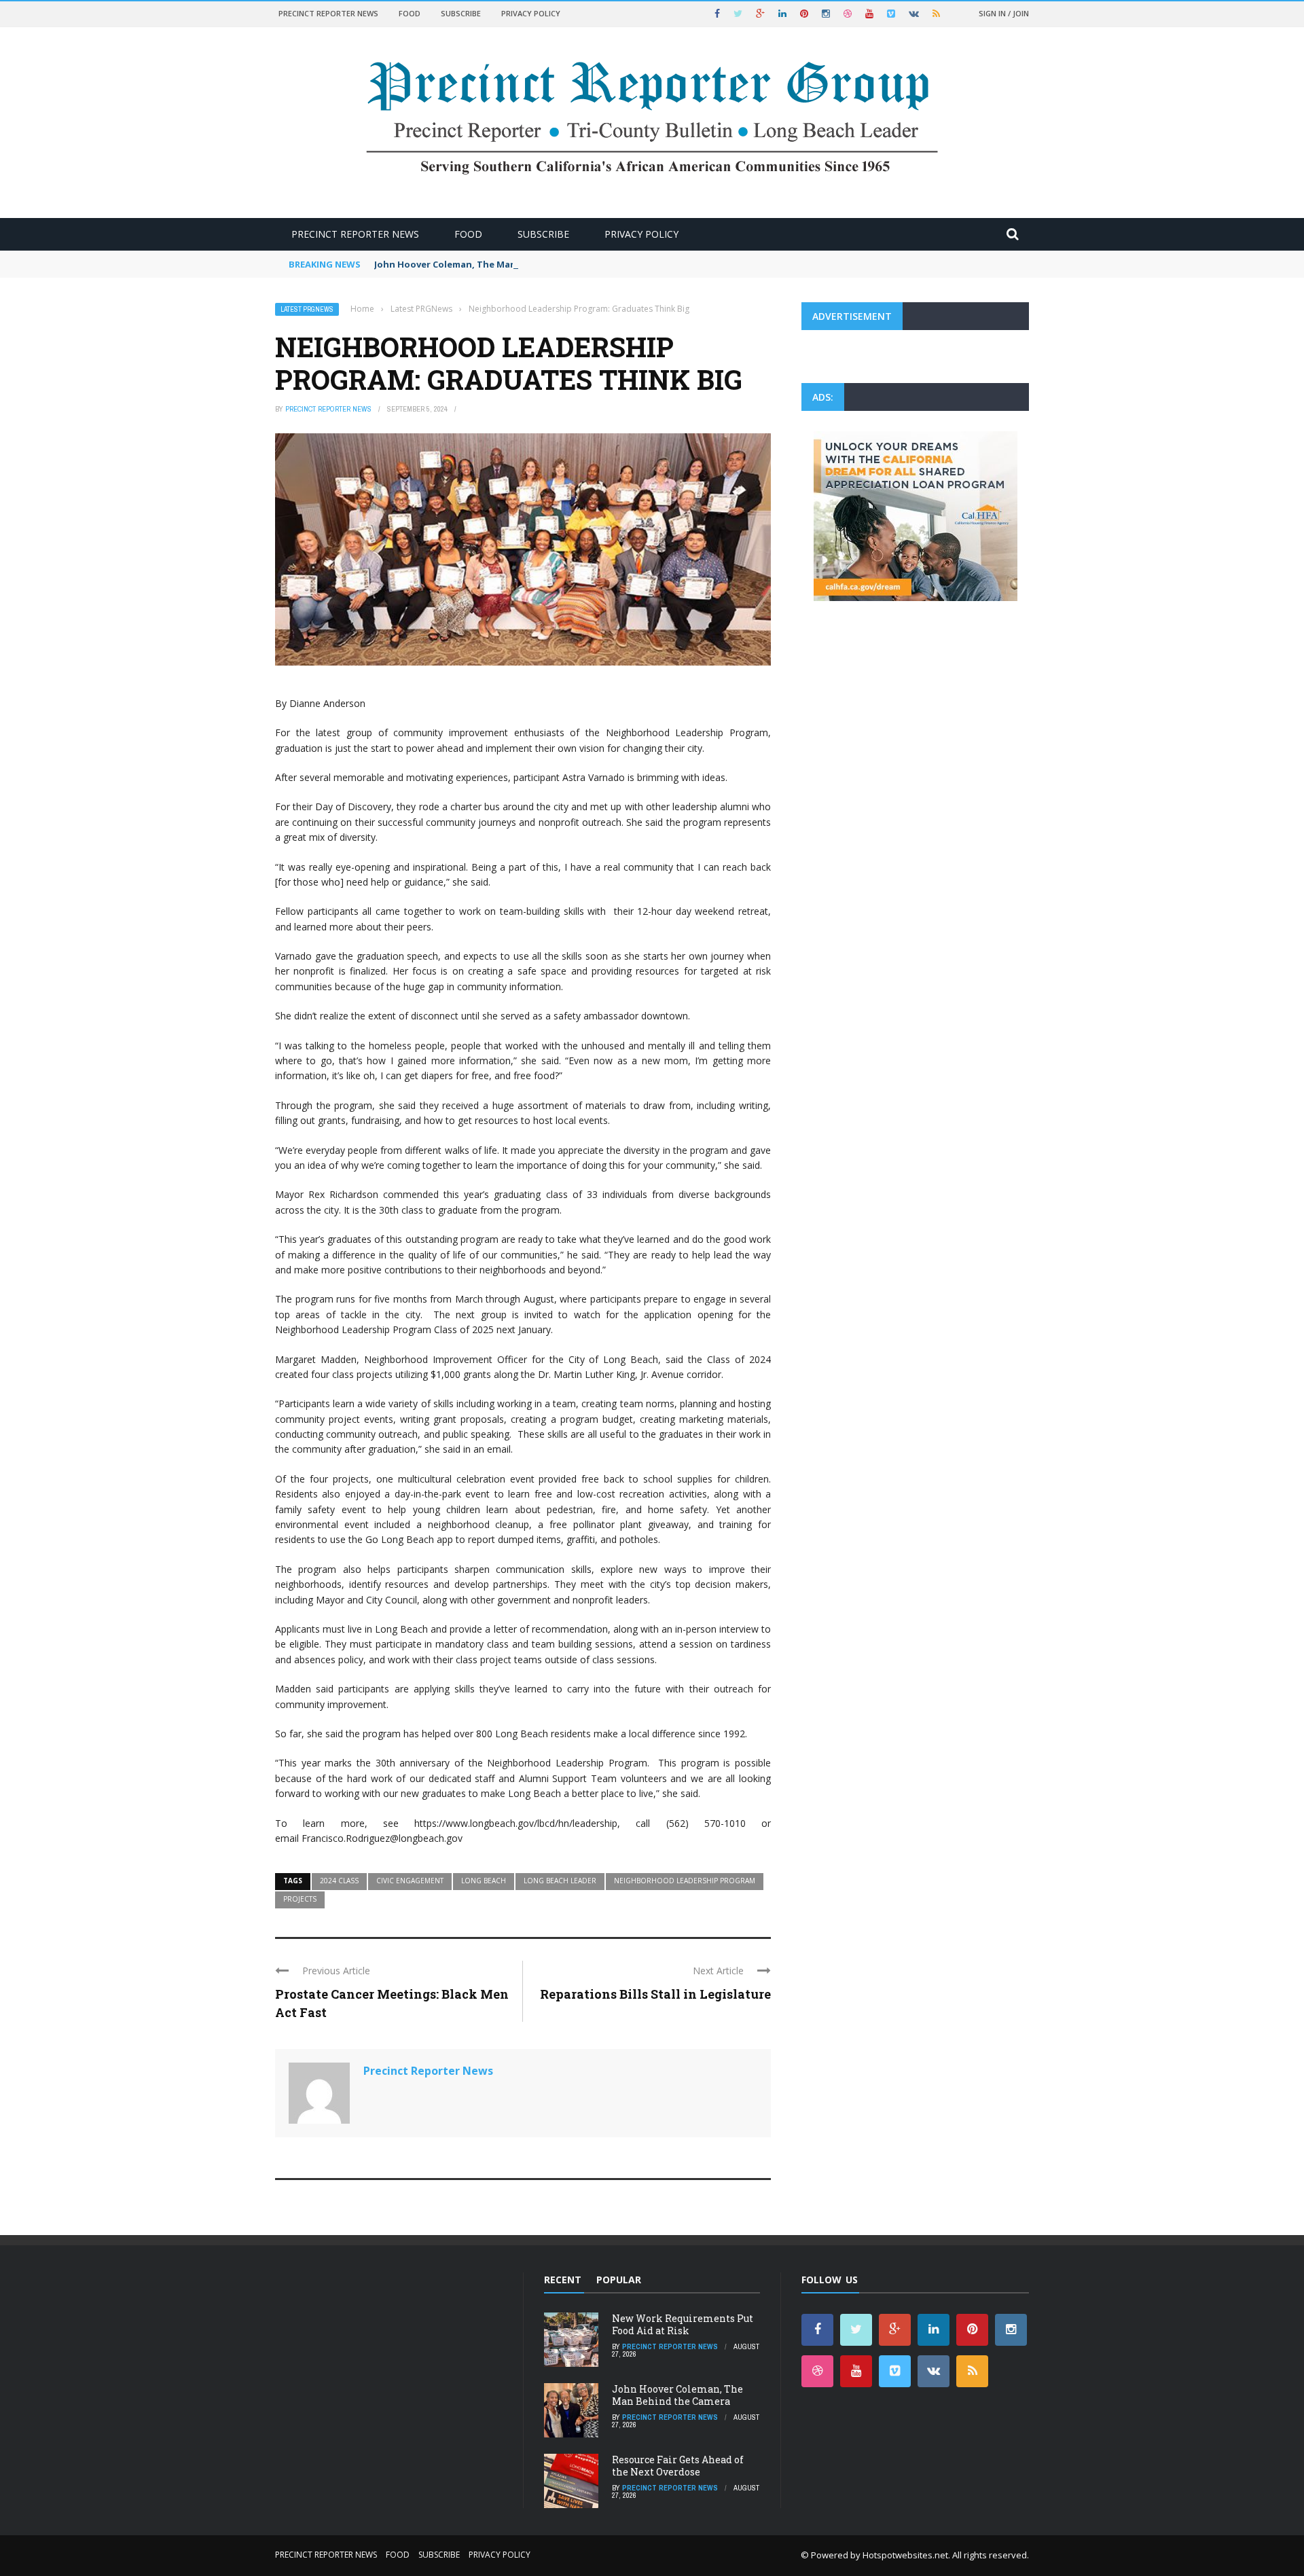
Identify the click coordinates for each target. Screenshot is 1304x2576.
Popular (619, 2280)
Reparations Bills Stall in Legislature (655, 1994)
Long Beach (484, 1881)
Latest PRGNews (307, 309)
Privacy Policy (531, 13)
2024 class (339, 1881)
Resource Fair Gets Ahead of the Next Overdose (678, 2466)
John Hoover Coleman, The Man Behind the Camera (490, 264)
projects (300, 1899)
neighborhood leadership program (685, 1881)
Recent (563, 2280)
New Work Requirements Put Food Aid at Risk (683, 2324)
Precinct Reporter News (328, 13)
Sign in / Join (1004, 13)
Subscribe (461, 13)
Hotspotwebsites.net (905, 2555)
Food (410, 13)
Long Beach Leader (560, 1881)
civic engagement (410, 1881)
